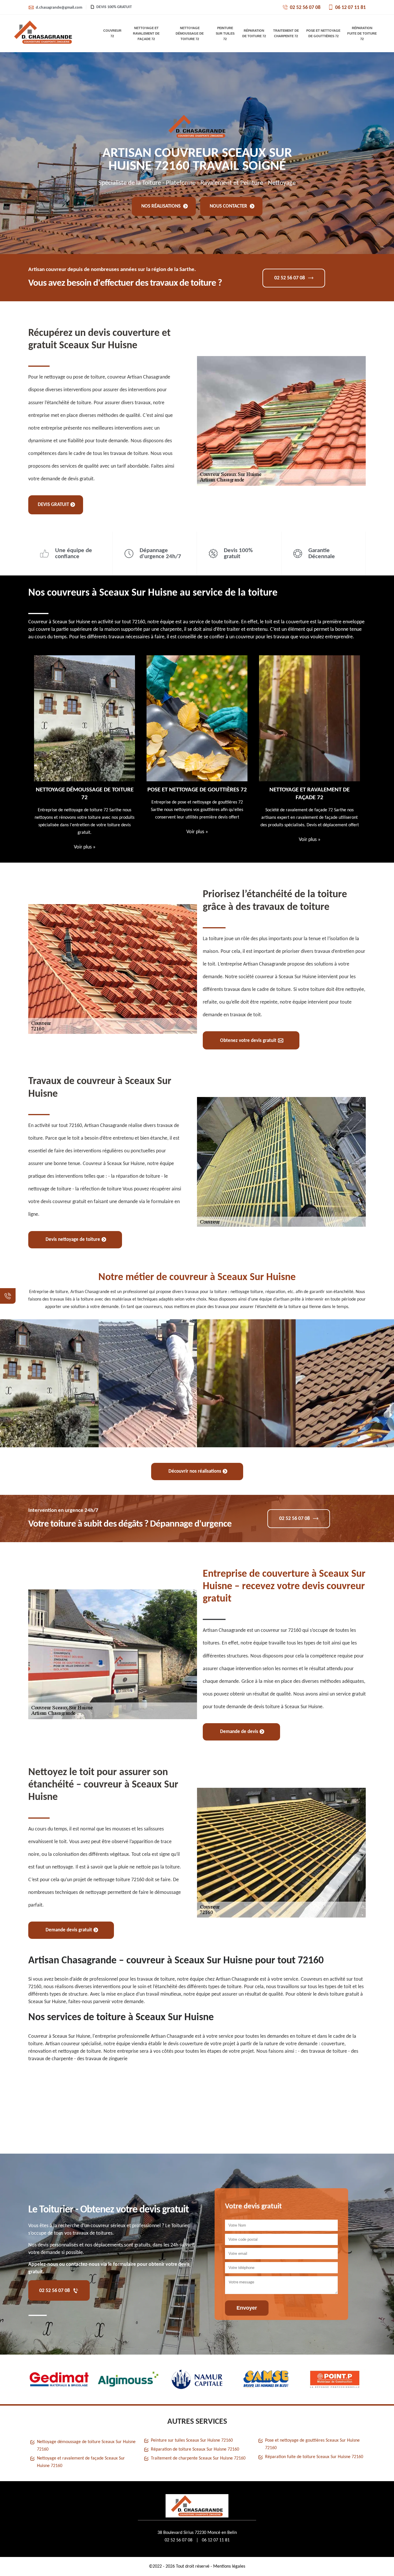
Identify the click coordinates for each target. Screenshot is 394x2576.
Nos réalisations (162, 206)
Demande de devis (239, 1732)
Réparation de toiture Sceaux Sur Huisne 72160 (195, 2449)
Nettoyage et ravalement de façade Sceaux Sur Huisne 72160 (81, 2462)
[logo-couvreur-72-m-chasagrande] (43, 33)
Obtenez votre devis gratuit (248, 1041)
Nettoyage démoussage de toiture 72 (190, 33)
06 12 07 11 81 (350, 8)
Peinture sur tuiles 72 (225, 33)
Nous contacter (229, 206)
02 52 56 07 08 (305, 8)
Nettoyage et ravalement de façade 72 (146, 33)
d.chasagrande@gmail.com (59, 8)
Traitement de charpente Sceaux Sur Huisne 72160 (198, 2458)
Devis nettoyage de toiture (73, 1240)
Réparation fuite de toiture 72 (362, 33)
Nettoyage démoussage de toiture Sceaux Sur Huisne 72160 (86, 2446)
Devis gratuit (53, 505)
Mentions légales (229, 2566)
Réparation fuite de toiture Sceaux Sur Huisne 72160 (314, 2457)
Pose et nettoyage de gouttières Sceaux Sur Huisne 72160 (312, 2444)
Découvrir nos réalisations (195, 1471)
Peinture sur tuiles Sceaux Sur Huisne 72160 (192, 2440)
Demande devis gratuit (69, 1930)
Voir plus (85, 832)
